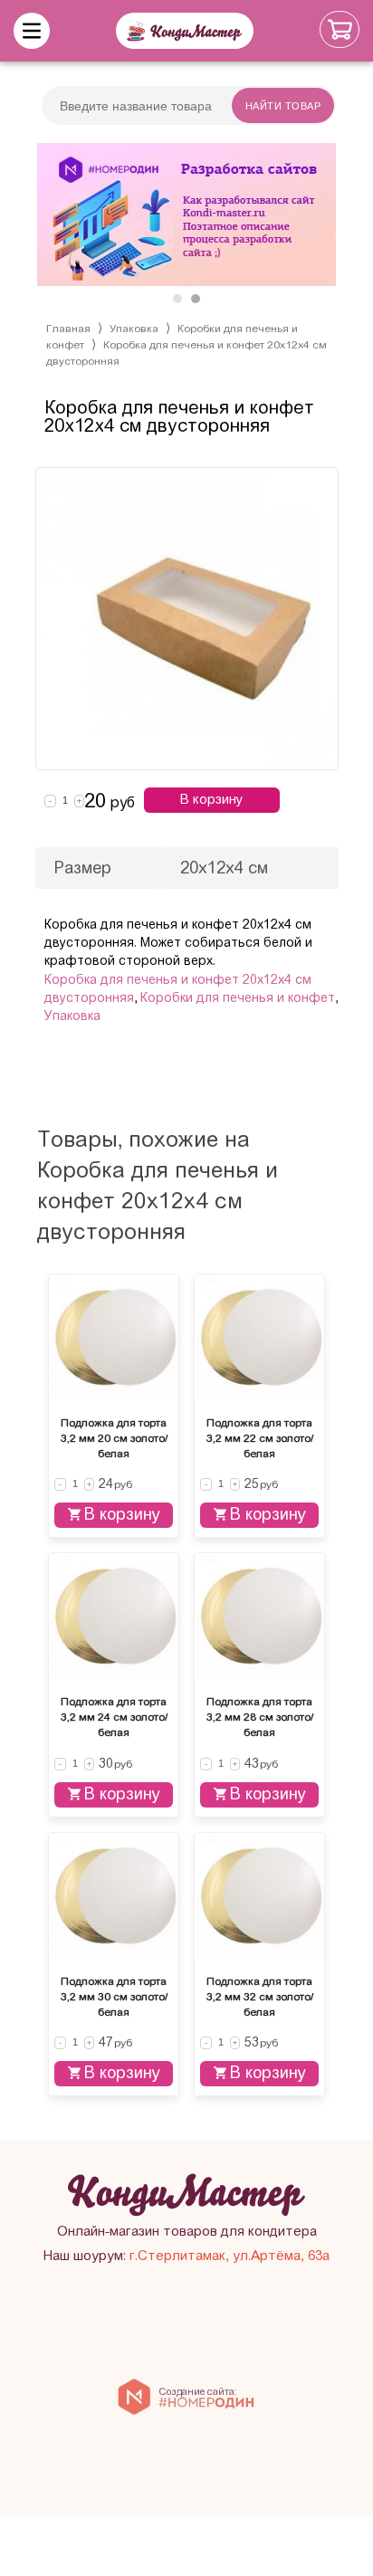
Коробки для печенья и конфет (238, 998)
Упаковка (134, 329)
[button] (177, 299)
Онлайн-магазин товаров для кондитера (187, 2231)
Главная (68, 329)
